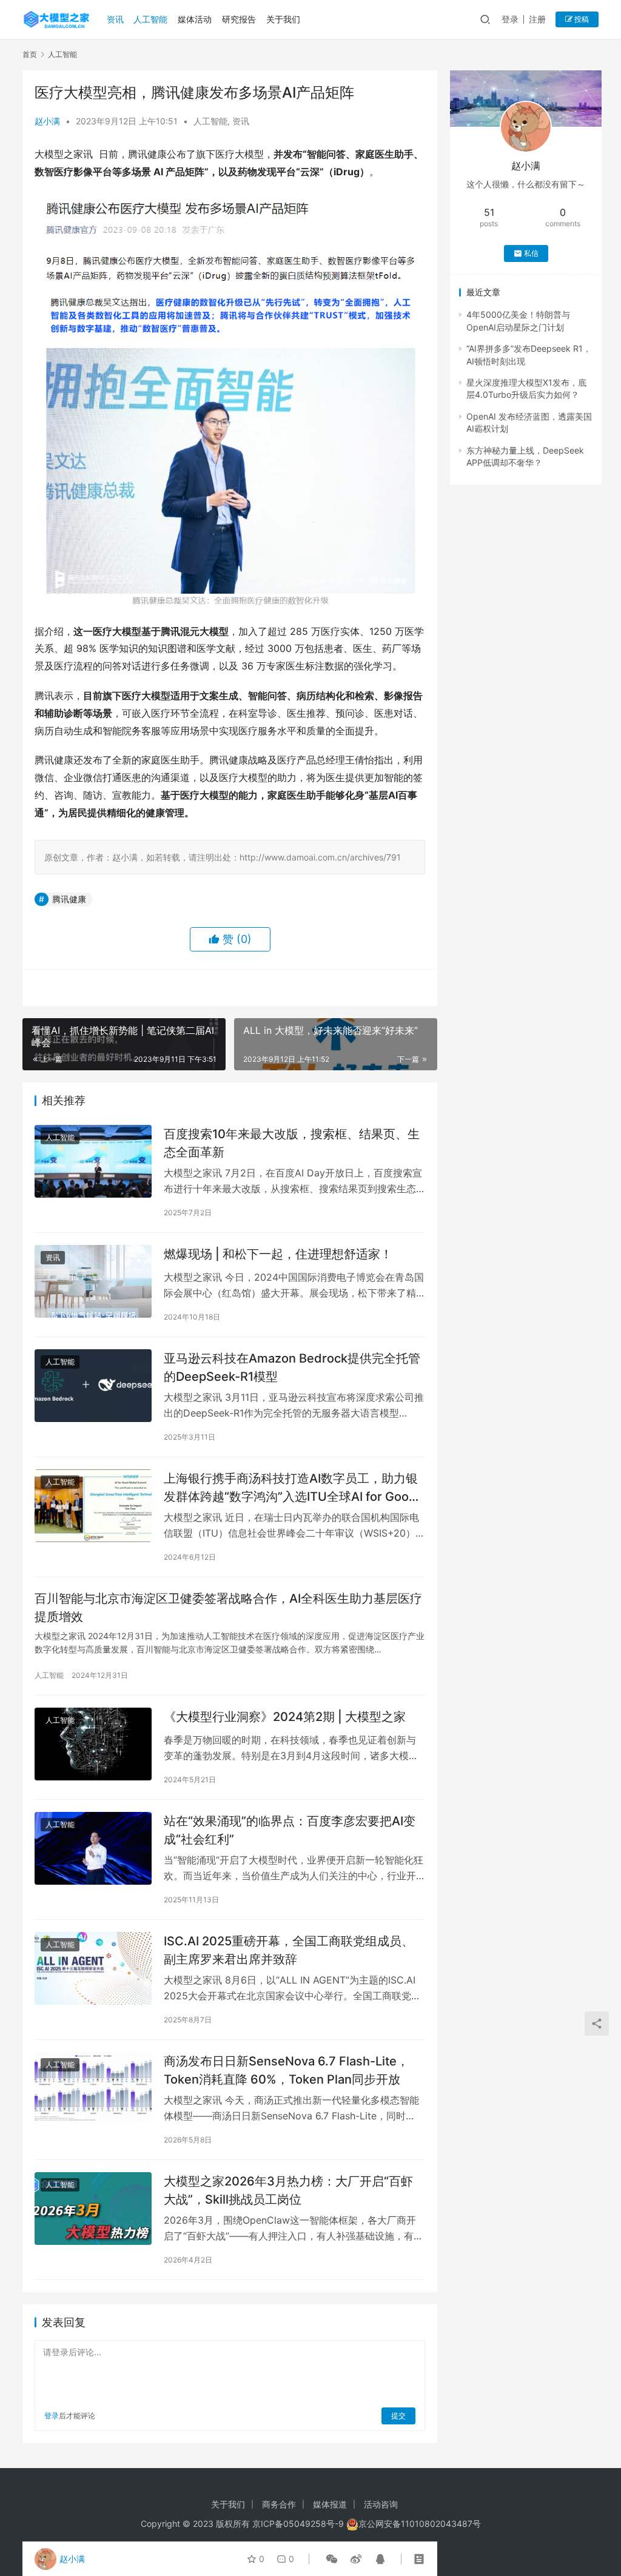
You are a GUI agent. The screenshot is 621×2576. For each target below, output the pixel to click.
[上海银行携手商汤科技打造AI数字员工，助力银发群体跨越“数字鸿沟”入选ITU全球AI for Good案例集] (93, 1506)
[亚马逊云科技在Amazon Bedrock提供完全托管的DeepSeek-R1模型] (93, 1386)
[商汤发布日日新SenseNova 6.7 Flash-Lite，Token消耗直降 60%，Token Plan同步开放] (93, 2089)
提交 (398, 2416)
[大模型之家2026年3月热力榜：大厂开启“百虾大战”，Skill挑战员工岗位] (93, 2209)
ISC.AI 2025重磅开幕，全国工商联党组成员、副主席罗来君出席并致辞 (289, 1950)
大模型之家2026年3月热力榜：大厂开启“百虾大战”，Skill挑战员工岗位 (288, 2190)
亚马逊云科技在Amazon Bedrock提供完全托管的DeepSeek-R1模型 (292, 1367)
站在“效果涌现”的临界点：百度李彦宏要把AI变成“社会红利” (290, 1830)
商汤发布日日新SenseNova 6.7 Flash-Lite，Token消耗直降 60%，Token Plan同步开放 (286, 2070)
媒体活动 (195, 19)
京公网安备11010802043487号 (420, 2524)
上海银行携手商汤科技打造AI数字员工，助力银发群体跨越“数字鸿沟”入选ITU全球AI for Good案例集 (291, 1487)
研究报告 (239, 19)
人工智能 (150, 19)
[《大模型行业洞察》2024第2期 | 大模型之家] (93, 1744)
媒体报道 (330, 2504)
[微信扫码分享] (332, 2559)
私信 (531, 253)
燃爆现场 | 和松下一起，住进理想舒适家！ (278, 1254)
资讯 (115, 19)
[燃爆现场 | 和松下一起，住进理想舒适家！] (93, 1282)
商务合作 (279, 2504)
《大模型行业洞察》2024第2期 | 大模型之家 (285, 1717)
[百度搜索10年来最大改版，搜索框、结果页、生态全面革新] (93, 1162)
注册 (537, 19)
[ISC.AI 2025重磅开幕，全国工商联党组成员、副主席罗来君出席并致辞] (93, 1969)
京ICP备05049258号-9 (298, 2524)
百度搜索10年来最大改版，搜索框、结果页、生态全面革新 (292, 1143)
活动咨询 (381, 2504)
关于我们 (283, 19)
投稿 (581, 19)
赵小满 (47, 121)
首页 (30, 54)
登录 (510, 19)
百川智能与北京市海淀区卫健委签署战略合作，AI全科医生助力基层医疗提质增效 (228, 1607)
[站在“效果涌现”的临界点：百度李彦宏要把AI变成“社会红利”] (93, 1849)
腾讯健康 (69, 899)
